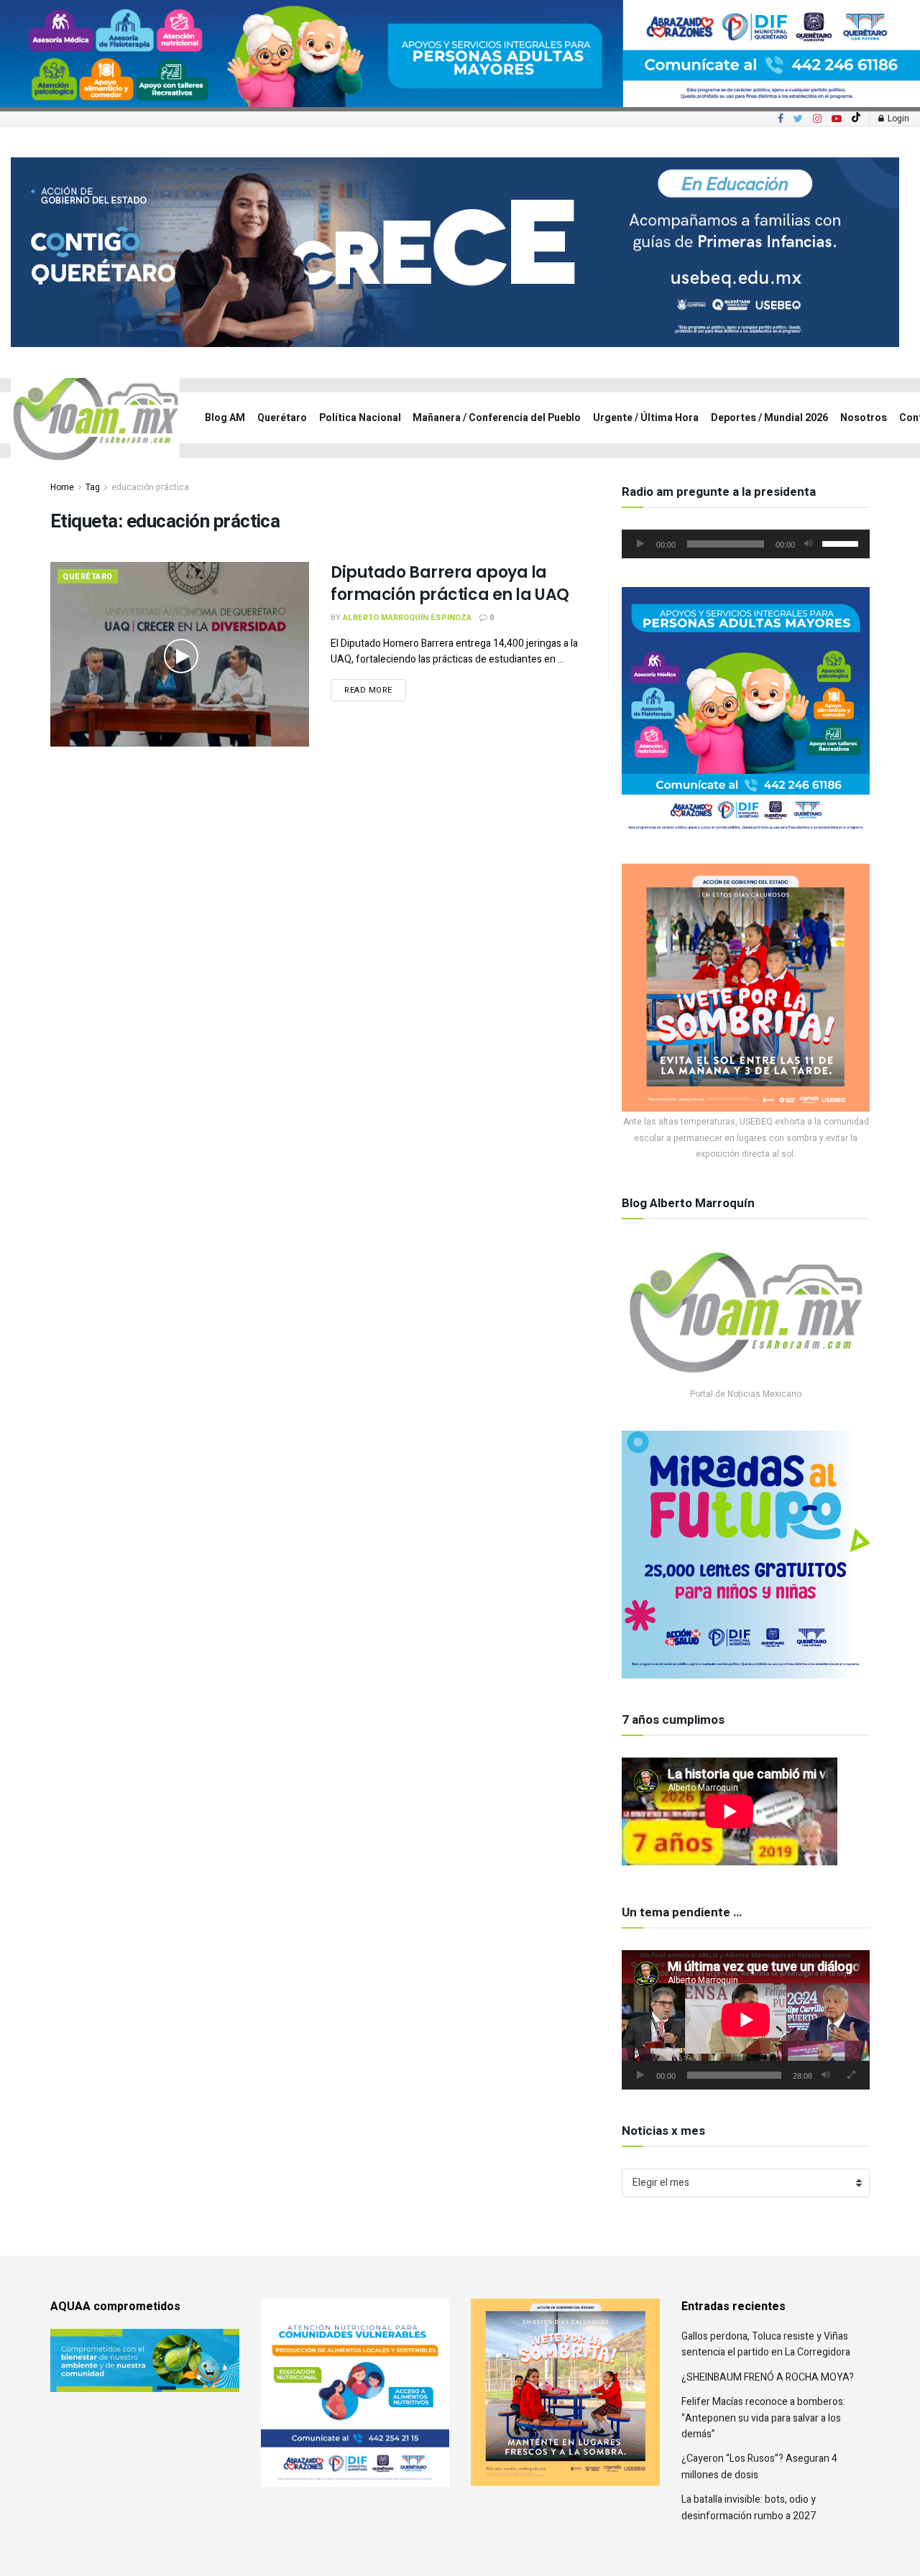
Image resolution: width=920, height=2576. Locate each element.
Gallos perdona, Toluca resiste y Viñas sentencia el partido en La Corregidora (766, 2344)
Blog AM (225, 418)
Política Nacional (360, 418)
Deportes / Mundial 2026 (769, 418)
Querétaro (282, 418)
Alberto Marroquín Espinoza (407, 618)
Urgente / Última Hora (646, 418)
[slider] (842, 543)
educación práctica (150, 487)
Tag (93, 487)
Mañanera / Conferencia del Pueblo (497, 418)
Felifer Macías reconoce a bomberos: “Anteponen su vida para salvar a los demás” (763, 2418)
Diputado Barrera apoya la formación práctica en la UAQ (450, 583)
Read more (368, 690)
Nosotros (864, 418)
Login (897, 119)
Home (62, 487)
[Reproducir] (640, 544)
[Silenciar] (809, 544)
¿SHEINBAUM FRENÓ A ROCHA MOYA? (768, 2377)
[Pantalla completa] (851, 2075)
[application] (746, 544)
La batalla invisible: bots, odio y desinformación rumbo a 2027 (749, 2507)
